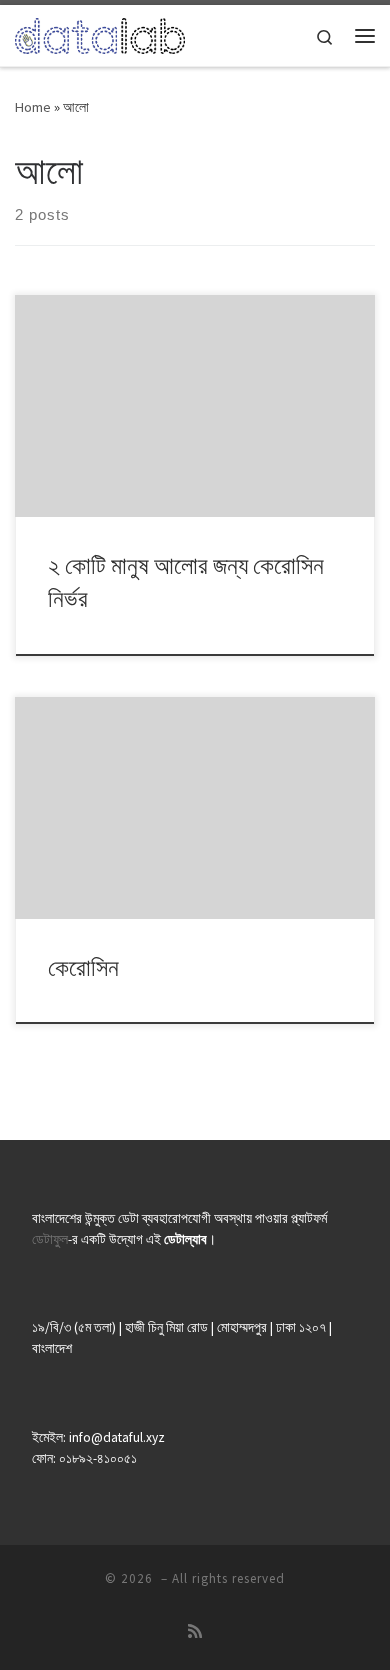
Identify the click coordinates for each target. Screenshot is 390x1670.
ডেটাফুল (50, 1239)
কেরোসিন (83, 967)
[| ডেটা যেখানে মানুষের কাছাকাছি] (100, 33)
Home (33, 107)
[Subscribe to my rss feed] (195, 1631)
